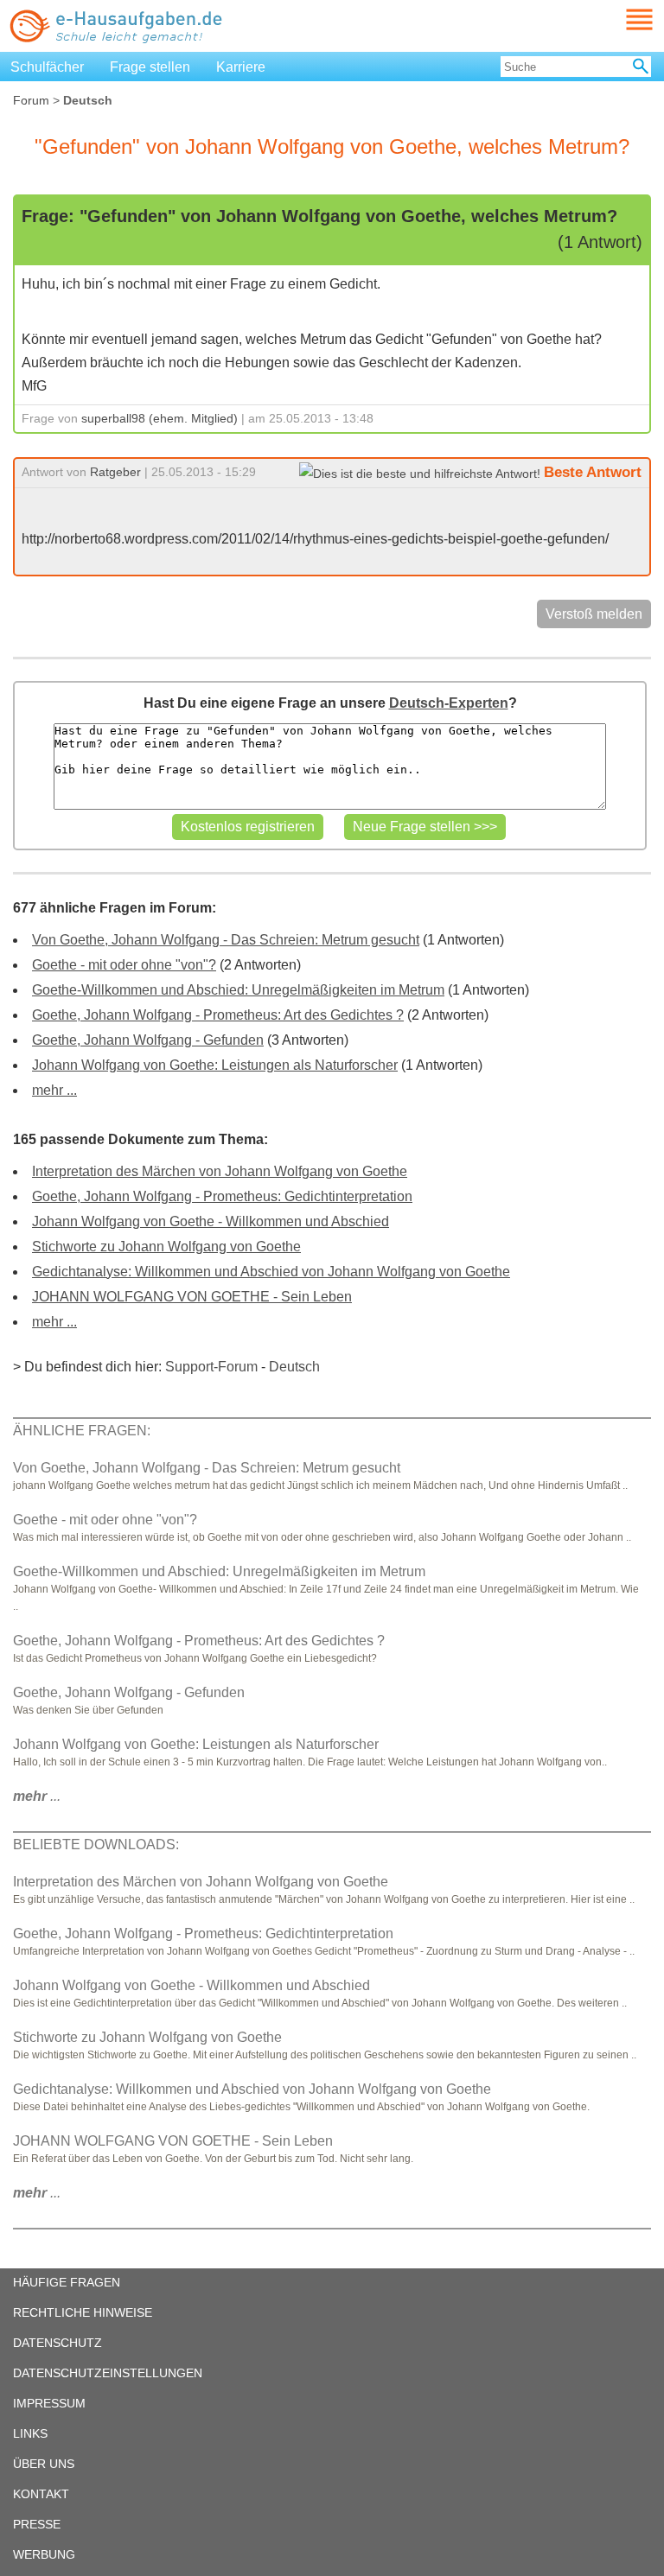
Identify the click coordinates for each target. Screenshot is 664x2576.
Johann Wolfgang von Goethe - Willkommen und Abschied (211, 1221)
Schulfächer (47, 67)
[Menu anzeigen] (619, 19)
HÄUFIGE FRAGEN (67, 2282)
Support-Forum (211, 1367)
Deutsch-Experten (449, 703)
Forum (31, 100)
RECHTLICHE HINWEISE (83, 2312)
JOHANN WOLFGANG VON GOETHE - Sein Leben (192, 1297)
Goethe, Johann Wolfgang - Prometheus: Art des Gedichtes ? (218, 1015)
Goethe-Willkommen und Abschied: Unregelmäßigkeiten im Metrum (238, 990)
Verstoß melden (594, 614)
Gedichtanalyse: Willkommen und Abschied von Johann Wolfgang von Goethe (271, 1272)
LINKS (30, 2433)
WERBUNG (44, 2554)
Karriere (241, 67)
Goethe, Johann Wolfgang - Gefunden (148, 1040)
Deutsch (294, 1367)
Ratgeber (115, 472)
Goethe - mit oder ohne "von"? (124, 965)
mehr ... (54, 1090)
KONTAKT (41, 2494)
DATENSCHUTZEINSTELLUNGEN (108, 2373)
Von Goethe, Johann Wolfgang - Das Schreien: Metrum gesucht (226, 940)
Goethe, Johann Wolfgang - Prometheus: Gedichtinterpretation (222, 1196)
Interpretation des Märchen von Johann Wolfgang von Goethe (220, 1171)
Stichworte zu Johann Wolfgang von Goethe (166, 1247)
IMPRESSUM (49, 2403)
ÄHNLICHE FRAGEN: (82, 1431)
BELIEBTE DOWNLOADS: (96, 1845)
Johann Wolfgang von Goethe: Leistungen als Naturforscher (215, 1065)
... (37, 1796)
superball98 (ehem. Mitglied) (160, 418)
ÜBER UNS (44, 2464)
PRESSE (37, 2524)
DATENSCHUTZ (57, 2343)
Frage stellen (150, 67)
